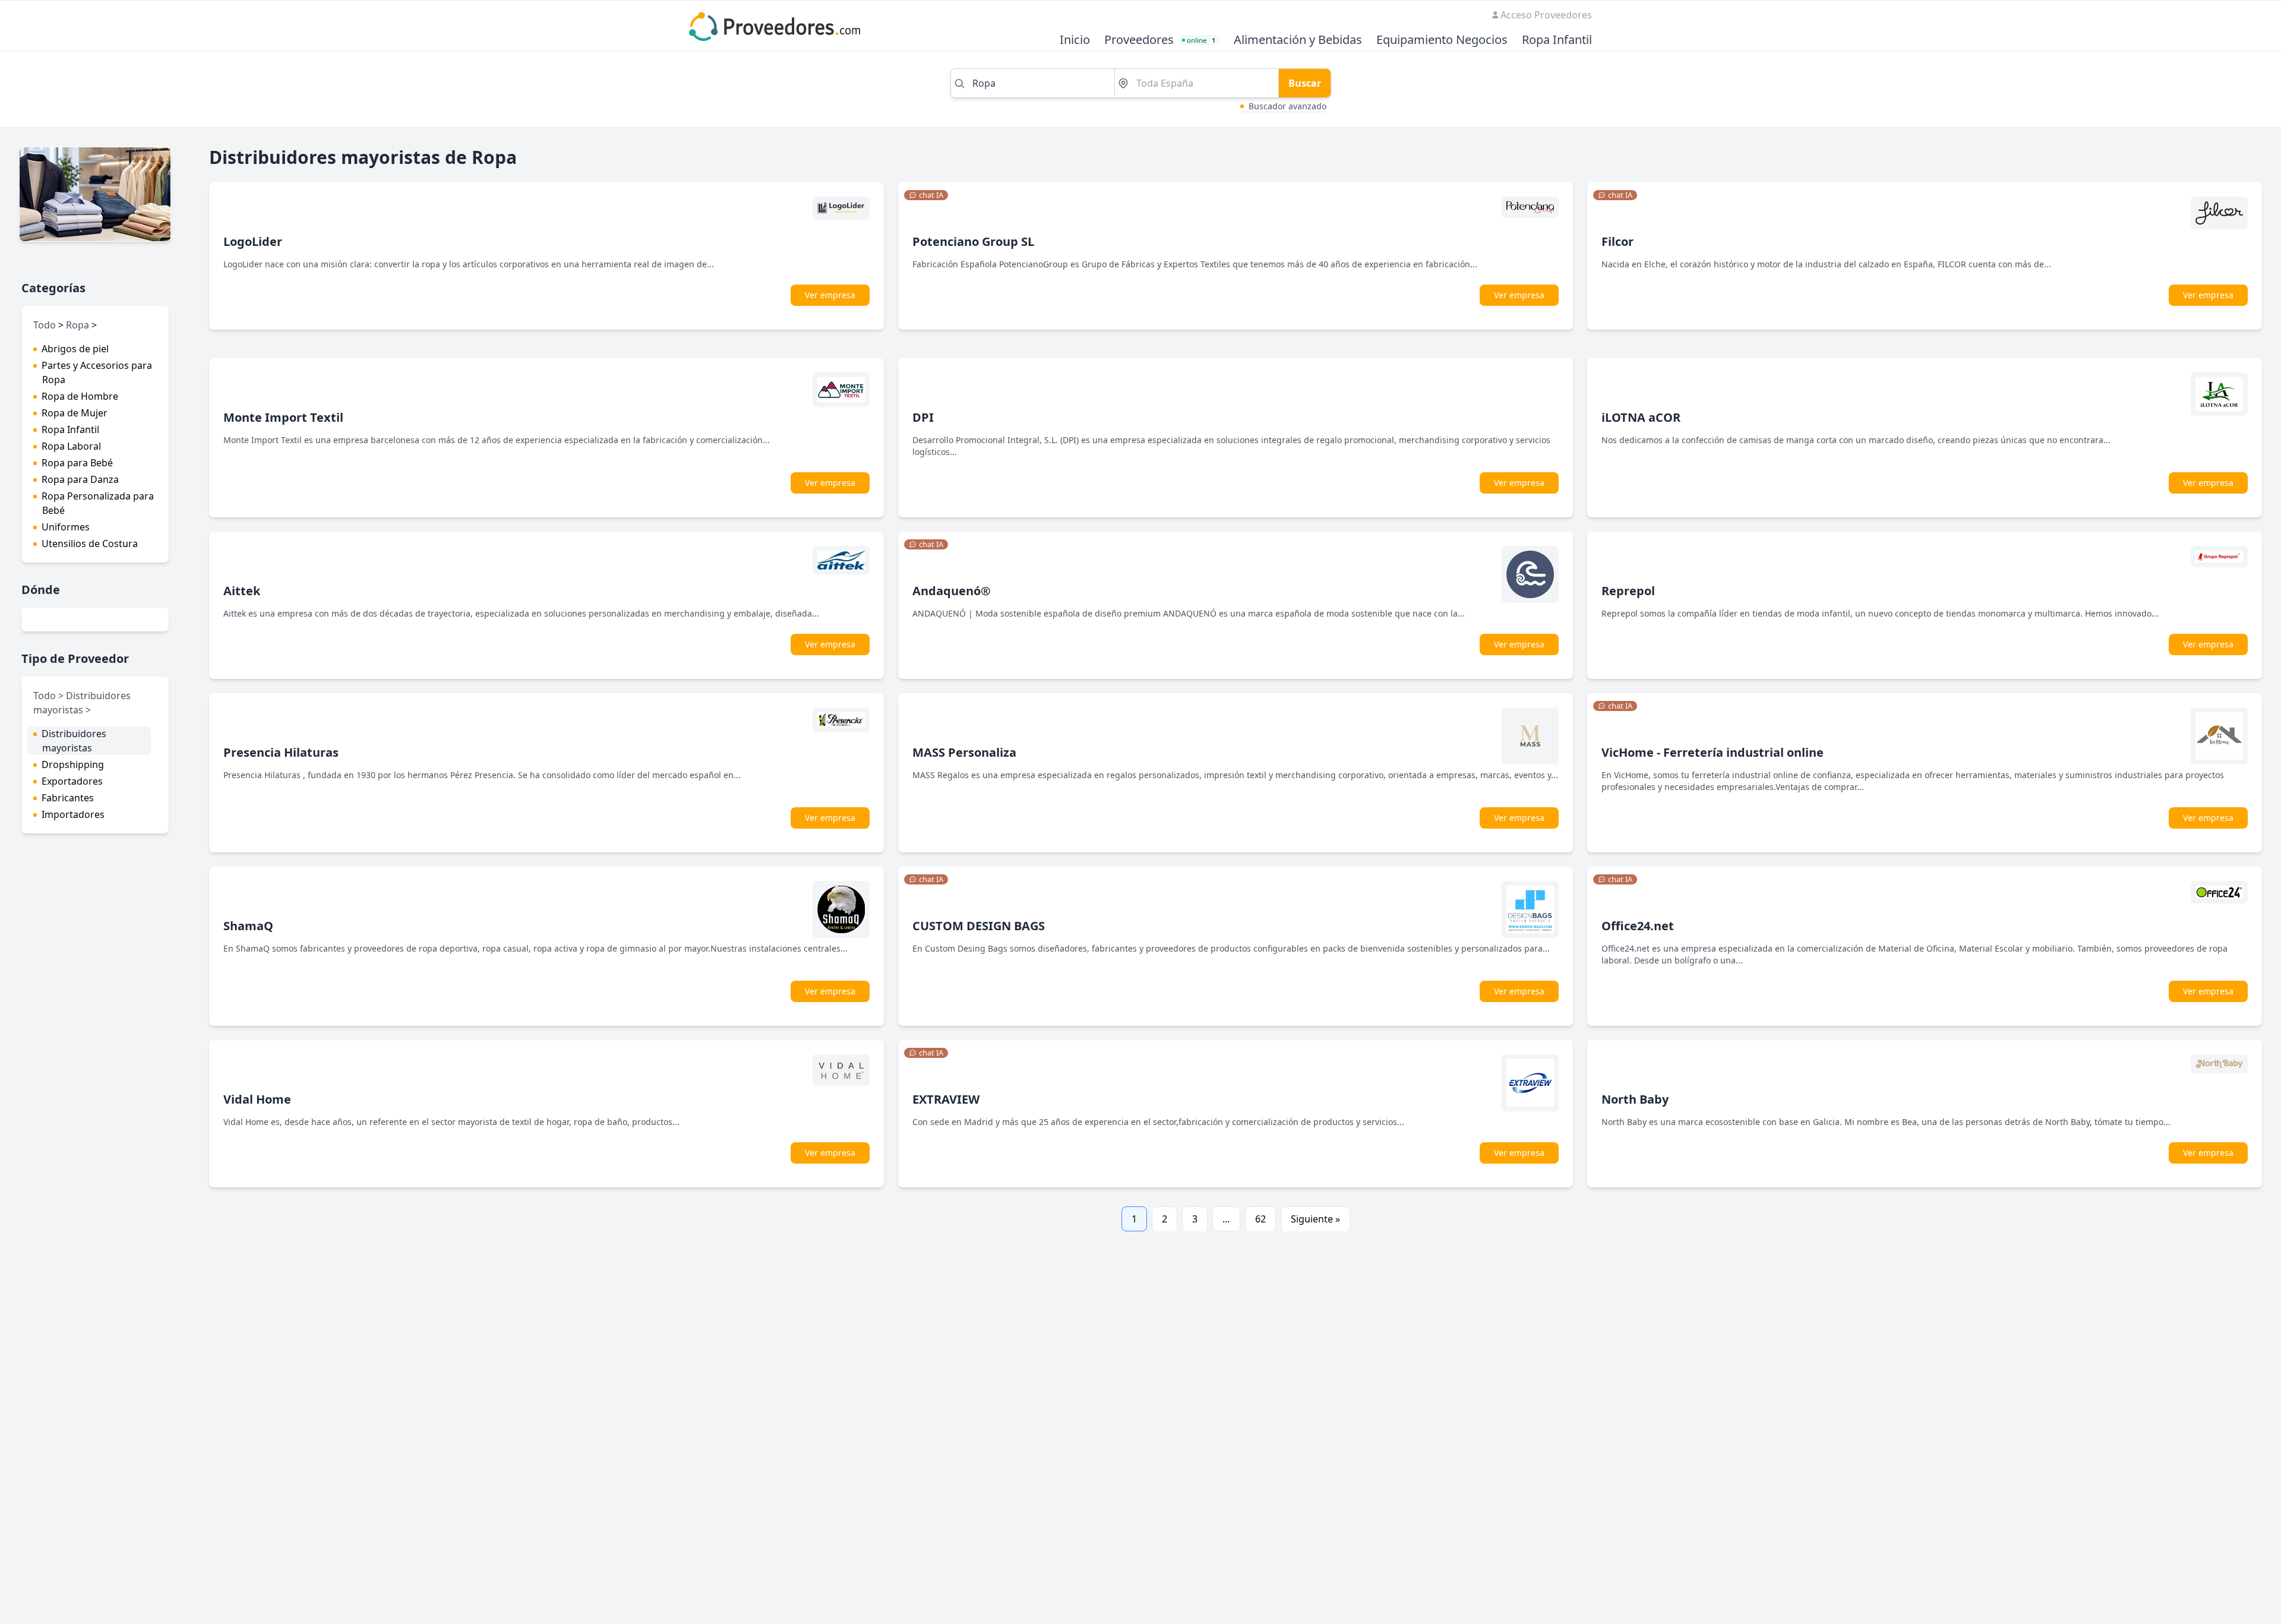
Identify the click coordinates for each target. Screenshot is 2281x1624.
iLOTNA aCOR (1641, 417)
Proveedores (1139, 40)
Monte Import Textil (283, 417)
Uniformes (66, 527)
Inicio (1075, 40)
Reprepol (1628, 591)
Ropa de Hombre (80, 396)
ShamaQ (248, 926)
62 (1260, 1219)
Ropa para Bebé (77, 463)
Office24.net (1638, 926)
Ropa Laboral (71, 446)
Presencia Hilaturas (281, 752)
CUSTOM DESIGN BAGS (979, 926)
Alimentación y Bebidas (1298, 40)
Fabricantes (68, 798)
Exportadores (72, 781)
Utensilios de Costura (90, 544)
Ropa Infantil (1557, 40)
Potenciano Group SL (973, 241)
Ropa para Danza (80, 479)
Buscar (1305, 83)
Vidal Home (257, 1099)
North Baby (1635, 1099)
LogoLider (253, 241)
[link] (926, 195)
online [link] (1201, 40)
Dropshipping (73, 764)
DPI (923, 417)
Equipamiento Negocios (1442, 40)
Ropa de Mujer (75, 413)
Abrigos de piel (75, 349)
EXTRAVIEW (946, 1099)
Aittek (242, 591)
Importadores (73, 814)
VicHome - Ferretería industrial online (1713, 752)
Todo (45, 325)
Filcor (1617, 241)
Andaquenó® (952, 591)
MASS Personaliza (964, 752)
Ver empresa (830, 295)
